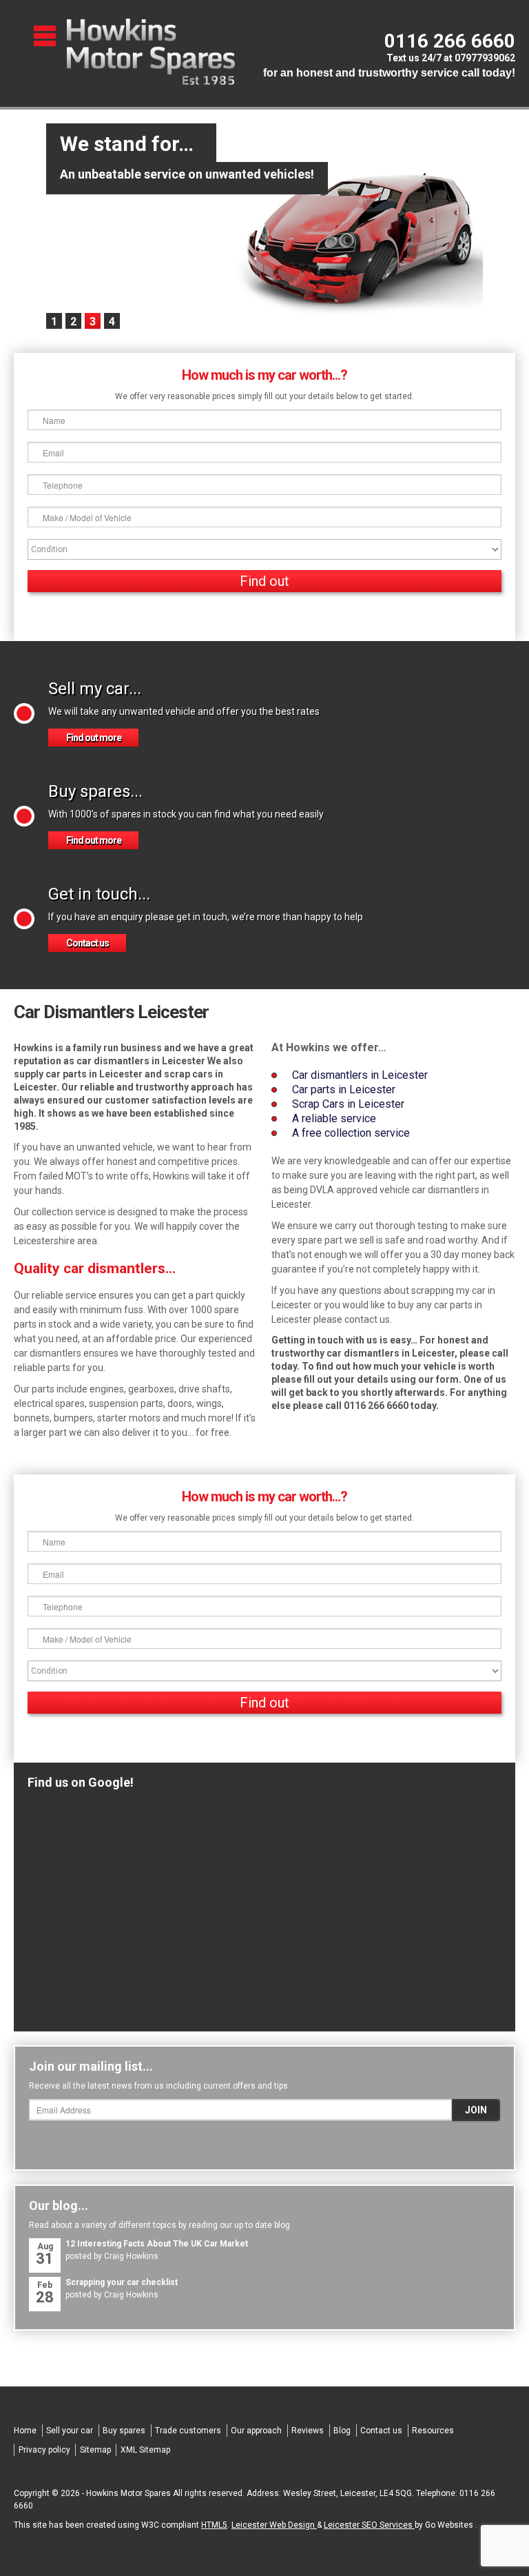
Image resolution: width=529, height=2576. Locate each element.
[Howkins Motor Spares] (151, 52)
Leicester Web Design (274, 2525)
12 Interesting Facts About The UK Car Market (157, 2244)
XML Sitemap (145, 2450)
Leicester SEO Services (369, 2525)
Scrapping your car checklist (122, 2282)
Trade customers (188, 2431)
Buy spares (124, 2431)
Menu (46, 36)
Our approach (256, 2431)
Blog (342, 2431)
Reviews (308, 2431)
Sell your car (70, 2431)
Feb (45, 2293)
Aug (45, 2254)
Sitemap (95, 2450)
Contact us (87, 943)
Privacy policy (44, 2450)
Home (25, 2431)
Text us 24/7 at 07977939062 (451, 58)
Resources (433, 2431)
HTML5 (214, 2525)
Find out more (94, 738)
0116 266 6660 (450, 41)
